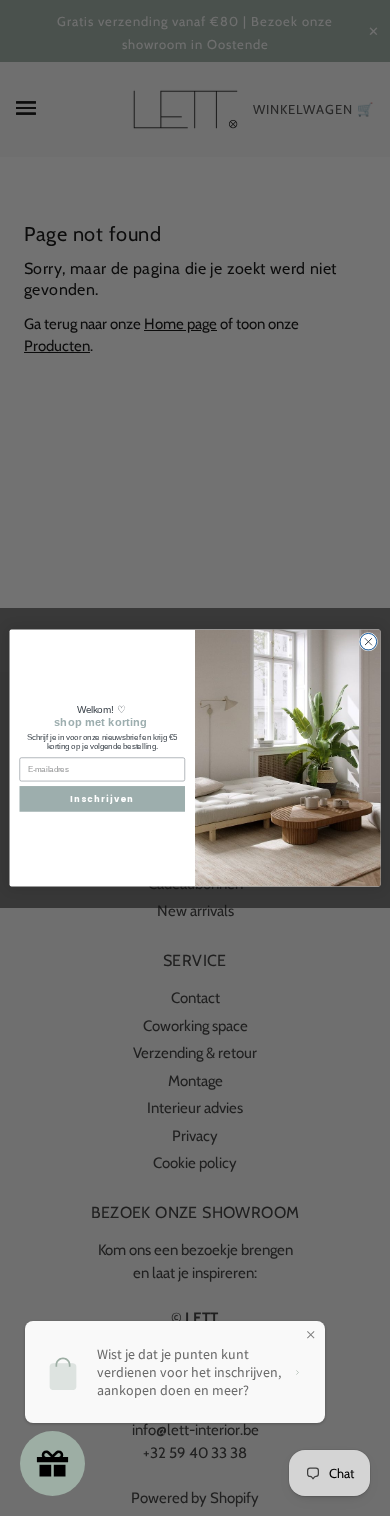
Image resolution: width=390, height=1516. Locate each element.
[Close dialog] (368, 641)
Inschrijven (102, 799)
